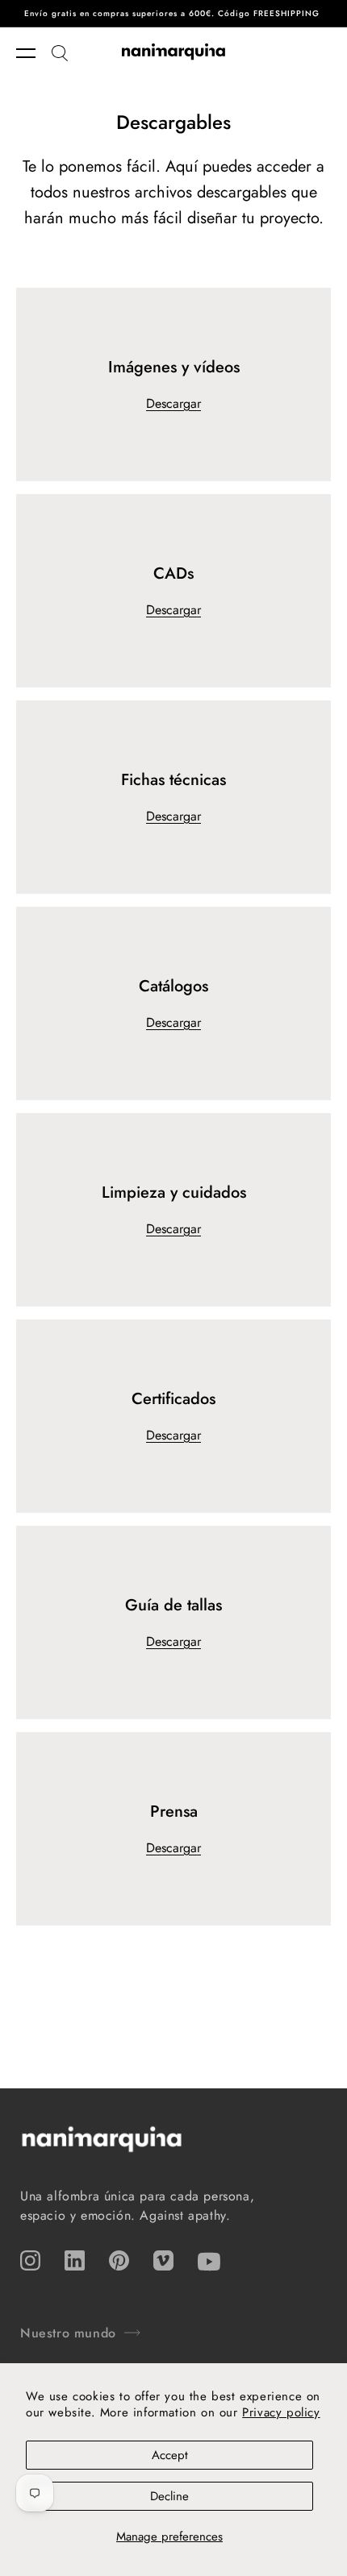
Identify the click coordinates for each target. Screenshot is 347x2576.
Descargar (173, 403)
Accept (170, 2455)
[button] (34, 53)
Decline (169, 2496)
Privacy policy (281, 2412)
